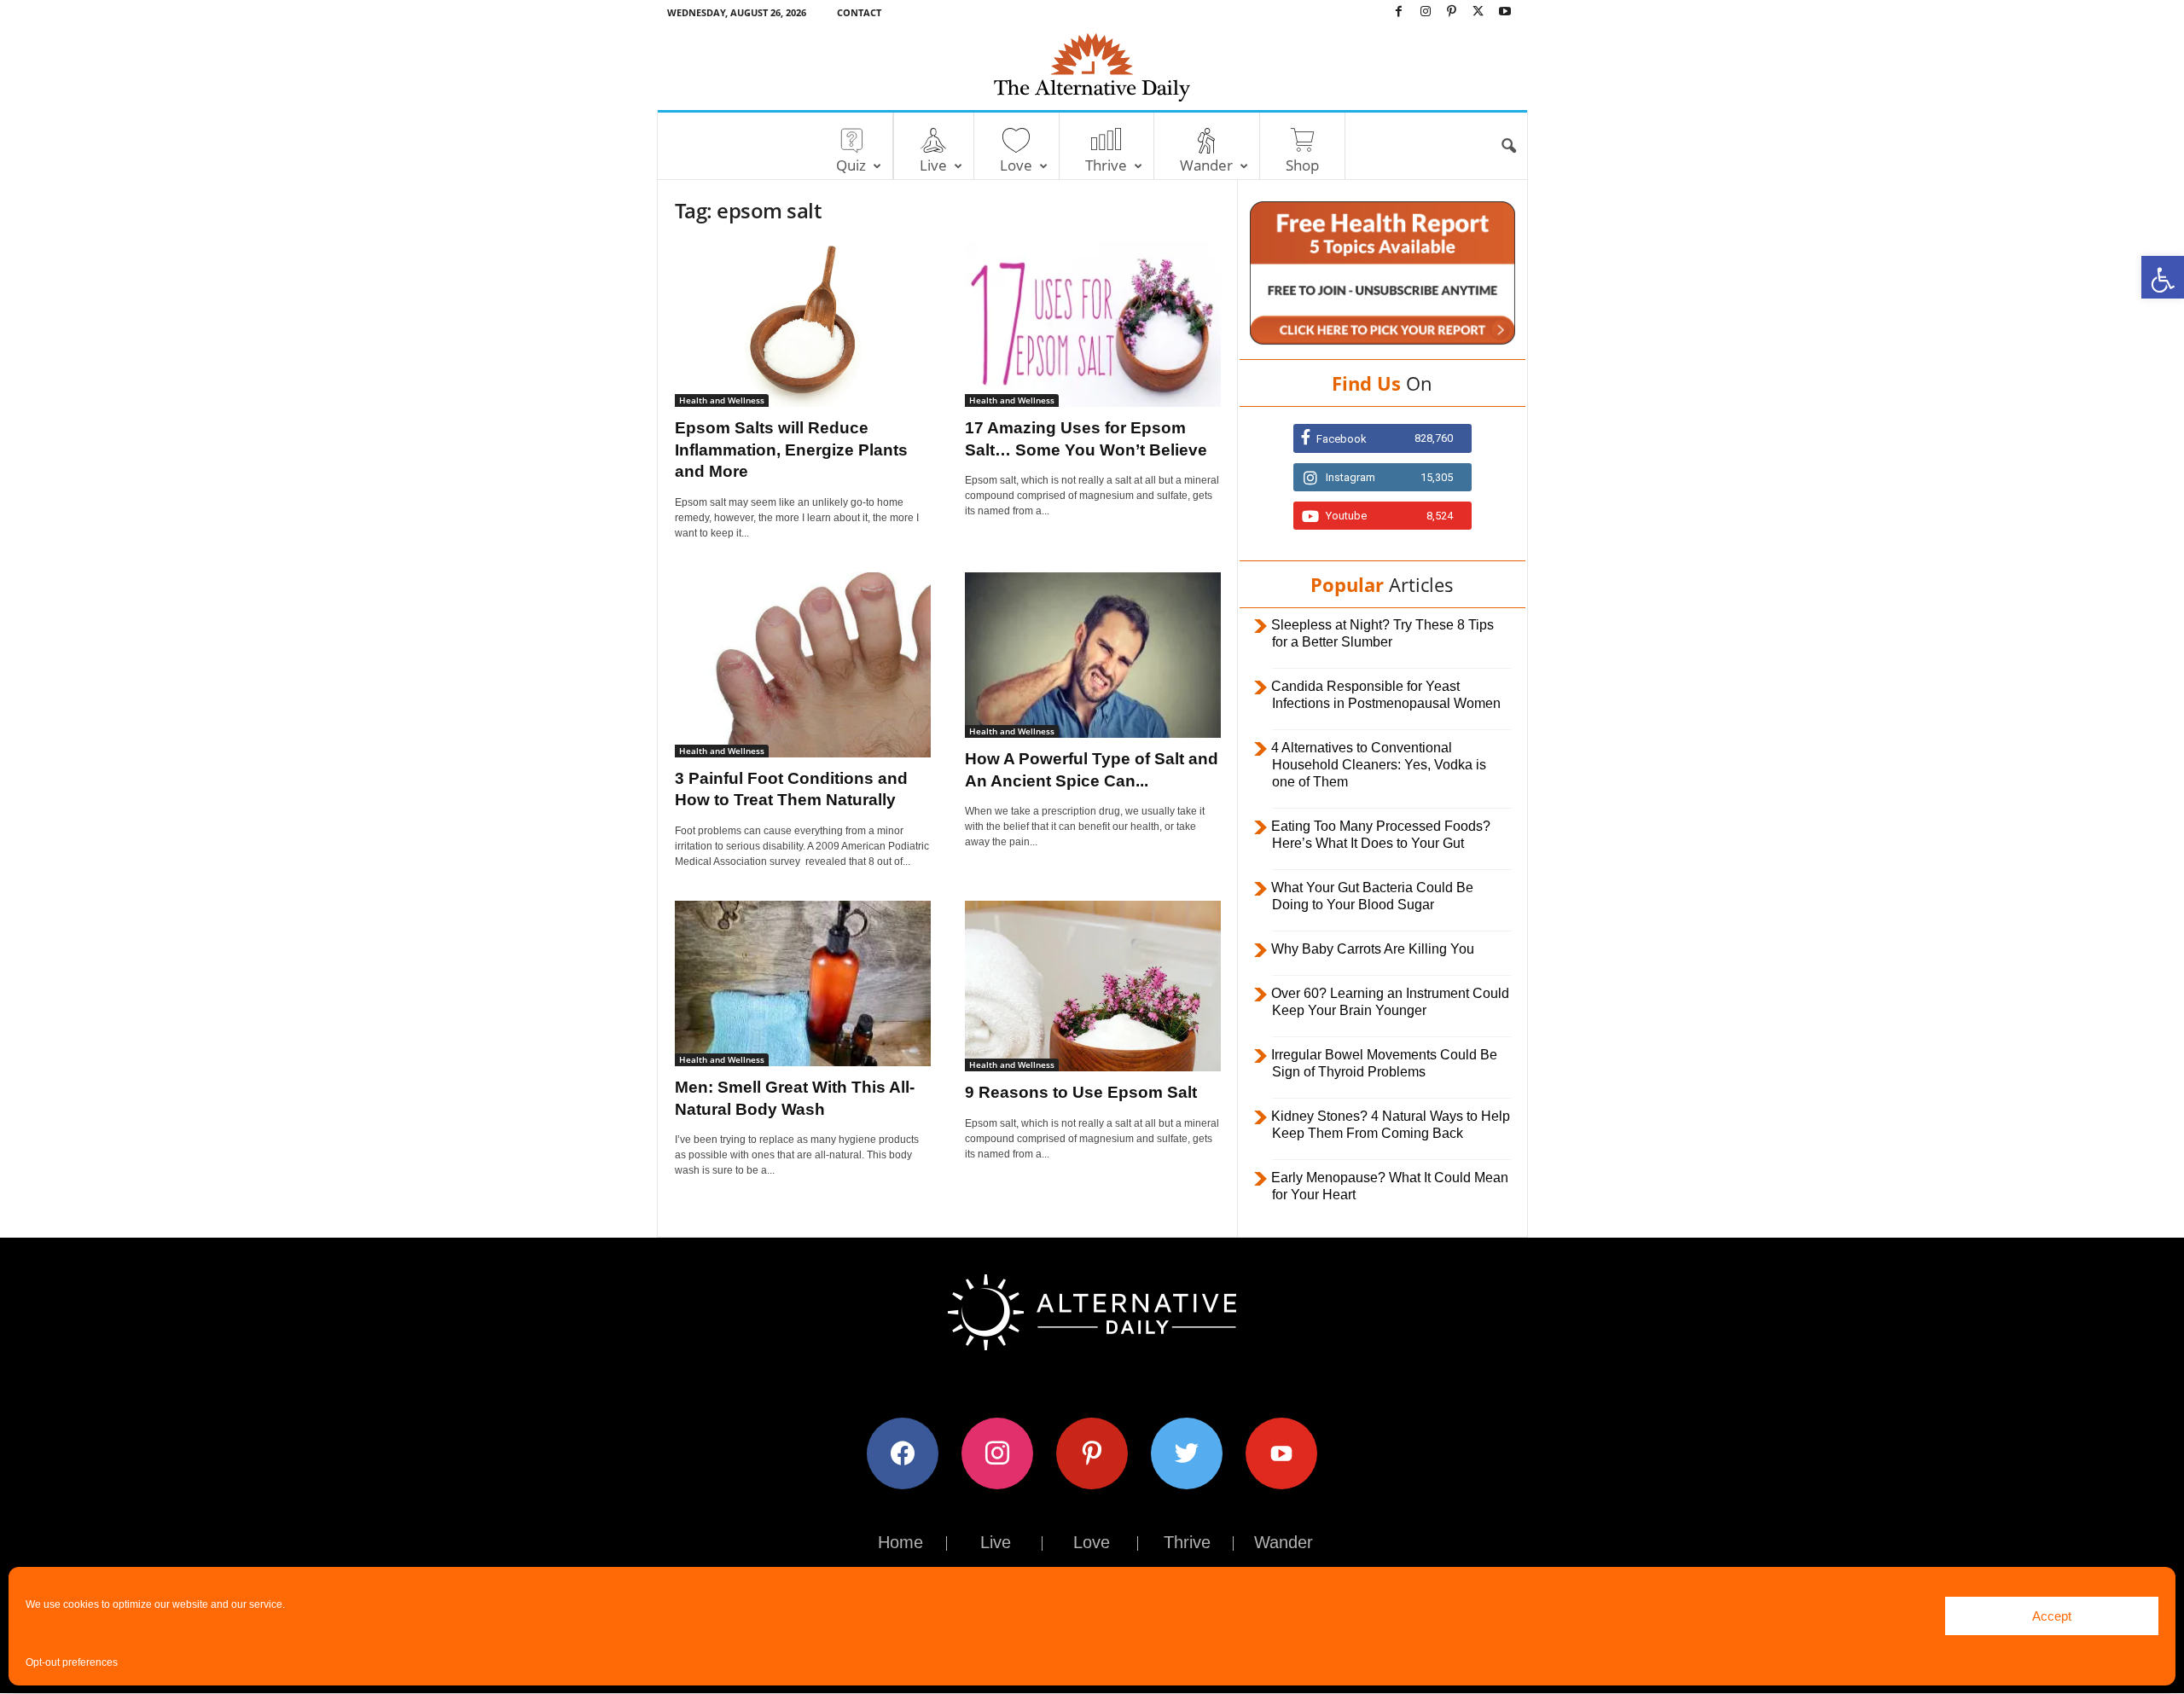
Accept (2052, 1616)
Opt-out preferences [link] (72, 1662)
